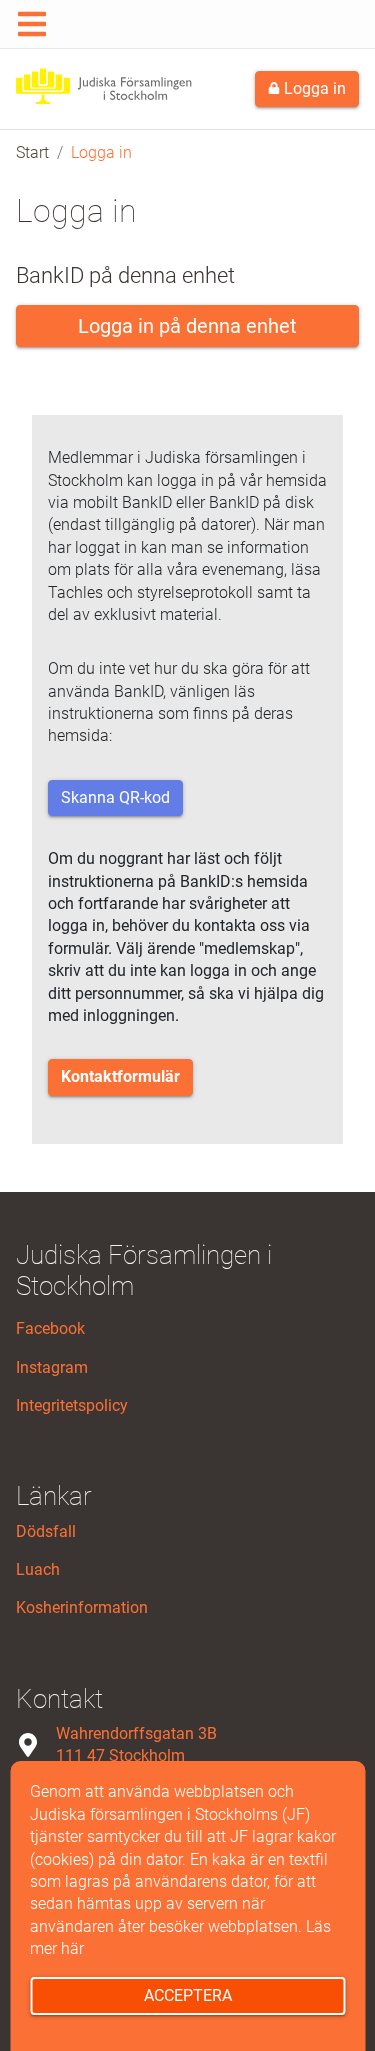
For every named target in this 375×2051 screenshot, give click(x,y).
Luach (38, 1569)
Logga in (313, 88)
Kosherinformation (82, 1607)
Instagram (52, 1367)
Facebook (50, 1328)
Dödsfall (46, 1531)
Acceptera (188, 1995)
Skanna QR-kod (115, 797)
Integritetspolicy (72, 1405)
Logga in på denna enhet (187, 326)
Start (32, 152)
